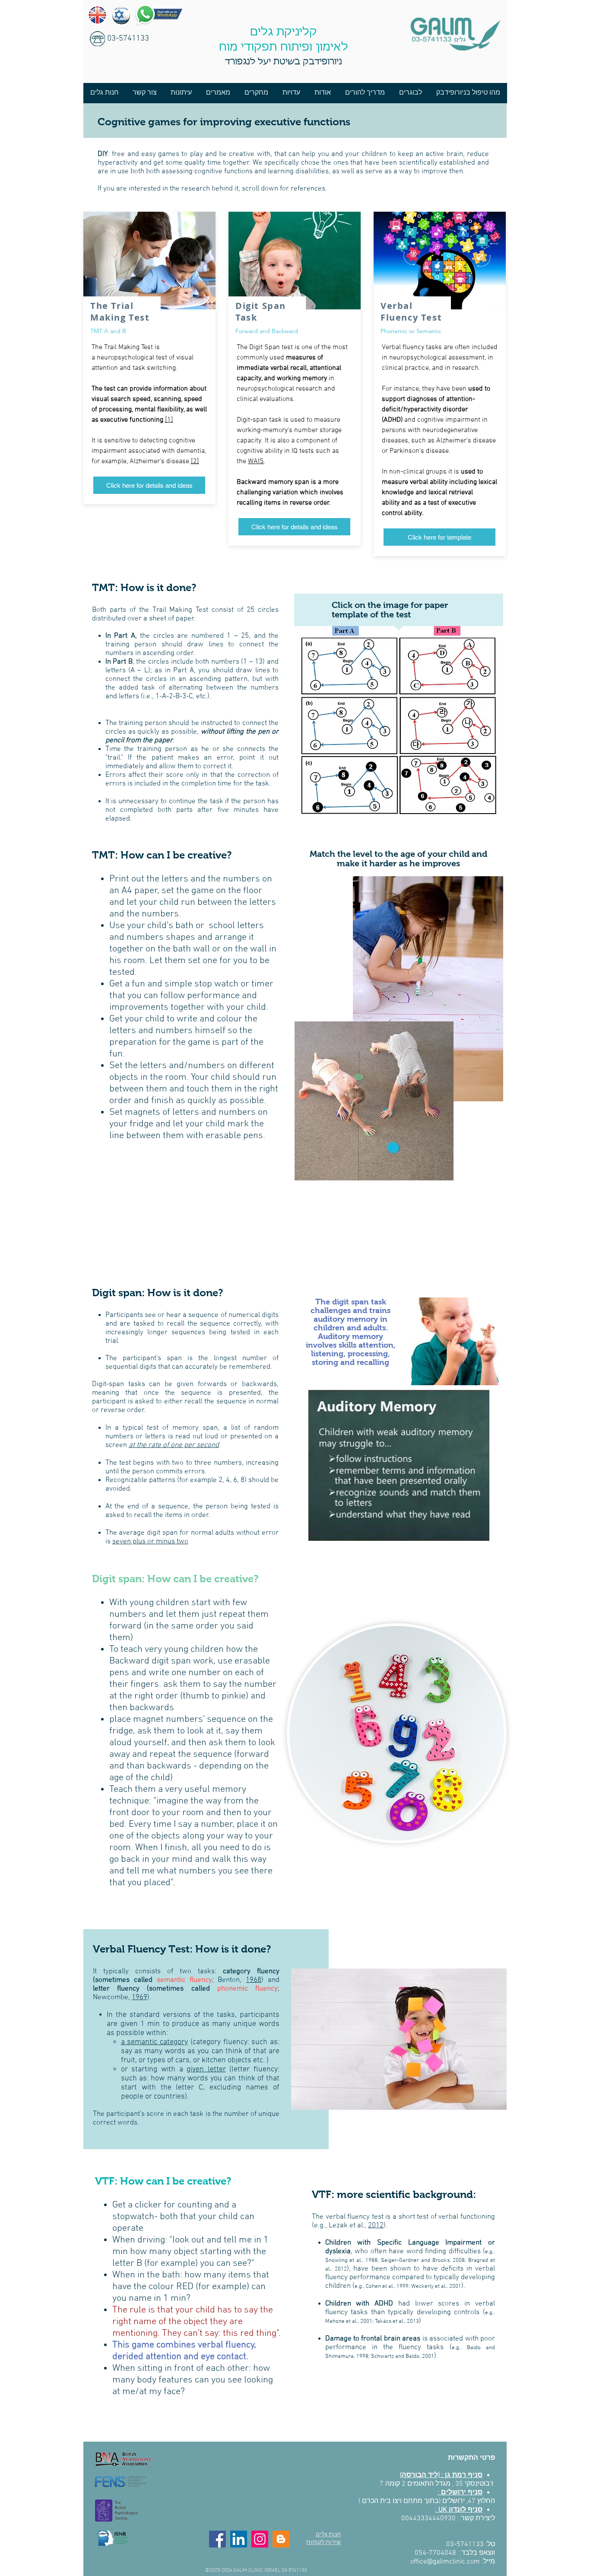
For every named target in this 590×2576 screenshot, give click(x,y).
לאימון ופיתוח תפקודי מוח (284, 48)
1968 (254, 1980)
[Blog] (281, 2539)
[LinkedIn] (239, 2539)
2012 (376, 2226)
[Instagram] (260, 2539)
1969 (140, 1997)
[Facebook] (217, 2539)
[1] (169, 420)
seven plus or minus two (150, 1542)
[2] (195, 461)
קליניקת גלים (284, 32)
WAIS (256, 461)
